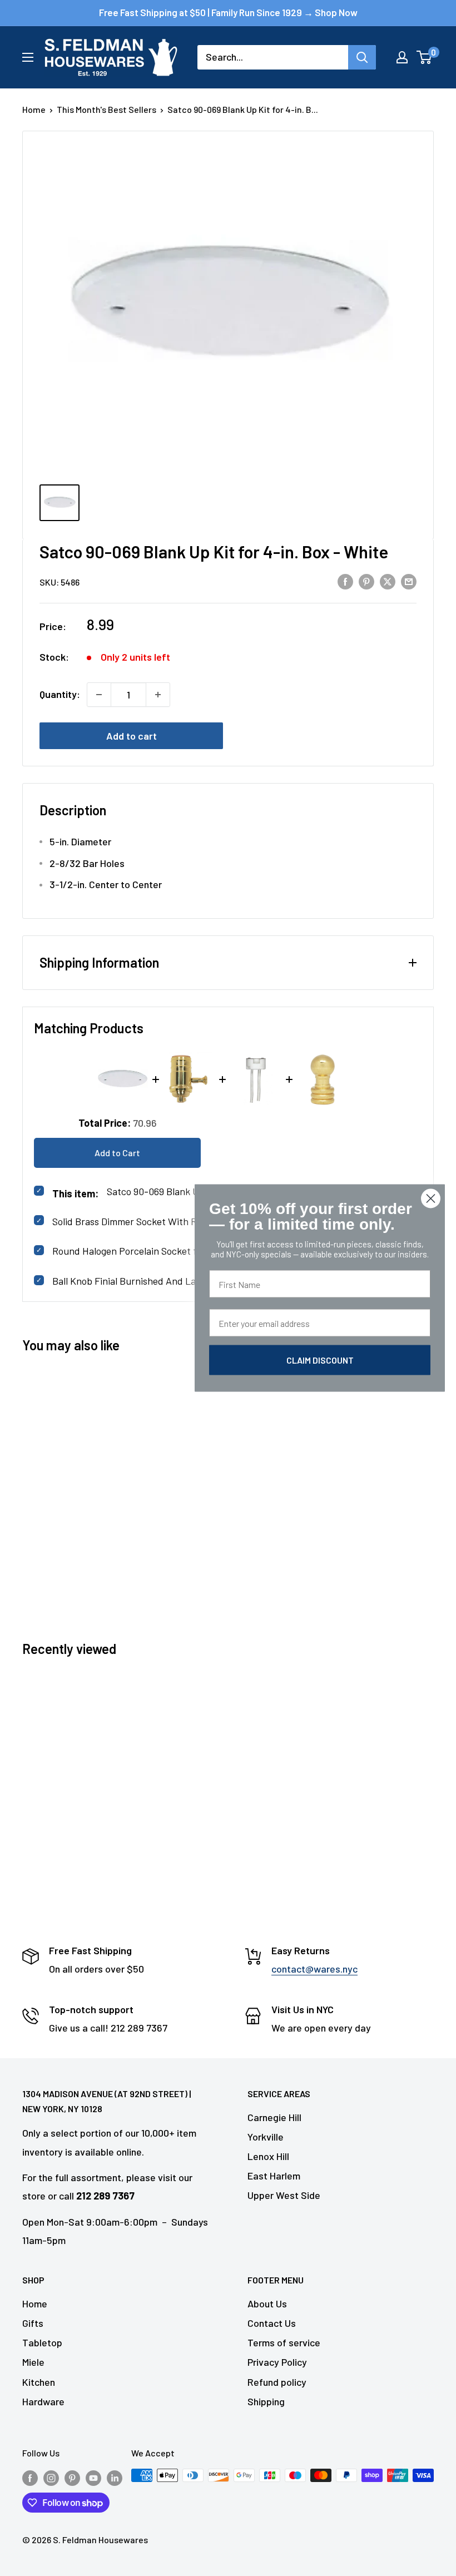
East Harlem (274, 2176)
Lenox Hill (268, 2156)
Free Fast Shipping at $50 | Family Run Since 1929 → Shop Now (228, 12)
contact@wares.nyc (314, 1969)
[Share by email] (409, 581)
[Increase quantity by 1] (158, 695)
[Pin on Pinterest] (366, 581)
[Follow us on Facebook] (30, 2477)
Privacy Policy (277, 2362)
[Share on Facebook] (345, 581)
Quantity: (60, 694)
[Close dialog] (431, 1199)
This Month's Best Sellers (106, 109)
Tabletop (42, 2342)
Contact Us (272, 2323)
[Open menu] (28, 57)
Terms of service (284, 2342)
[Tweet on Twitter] (388, 581)
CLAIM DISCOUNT (320, 1360)
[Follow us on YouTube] (93, 2477)
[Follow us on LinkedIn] (115, 2477)
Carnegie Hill (274, 2117)
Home (34, 109)
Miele (33, 2362)
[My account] (402, 57)
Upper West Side (284, 2195)
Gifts (33, 2323)
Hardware (43, 2401)
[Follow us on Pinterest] (72, 2477)
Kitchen (39, 2382)
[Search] (362, 57)
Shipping (266, 2401)
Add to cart (132, 736)
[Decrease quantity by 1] (99, 695)
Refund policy (277, 2382)
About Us (267, 2303)
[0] (425, 57)
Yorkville (266, 2137)
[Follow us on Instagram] (51, 2477)
